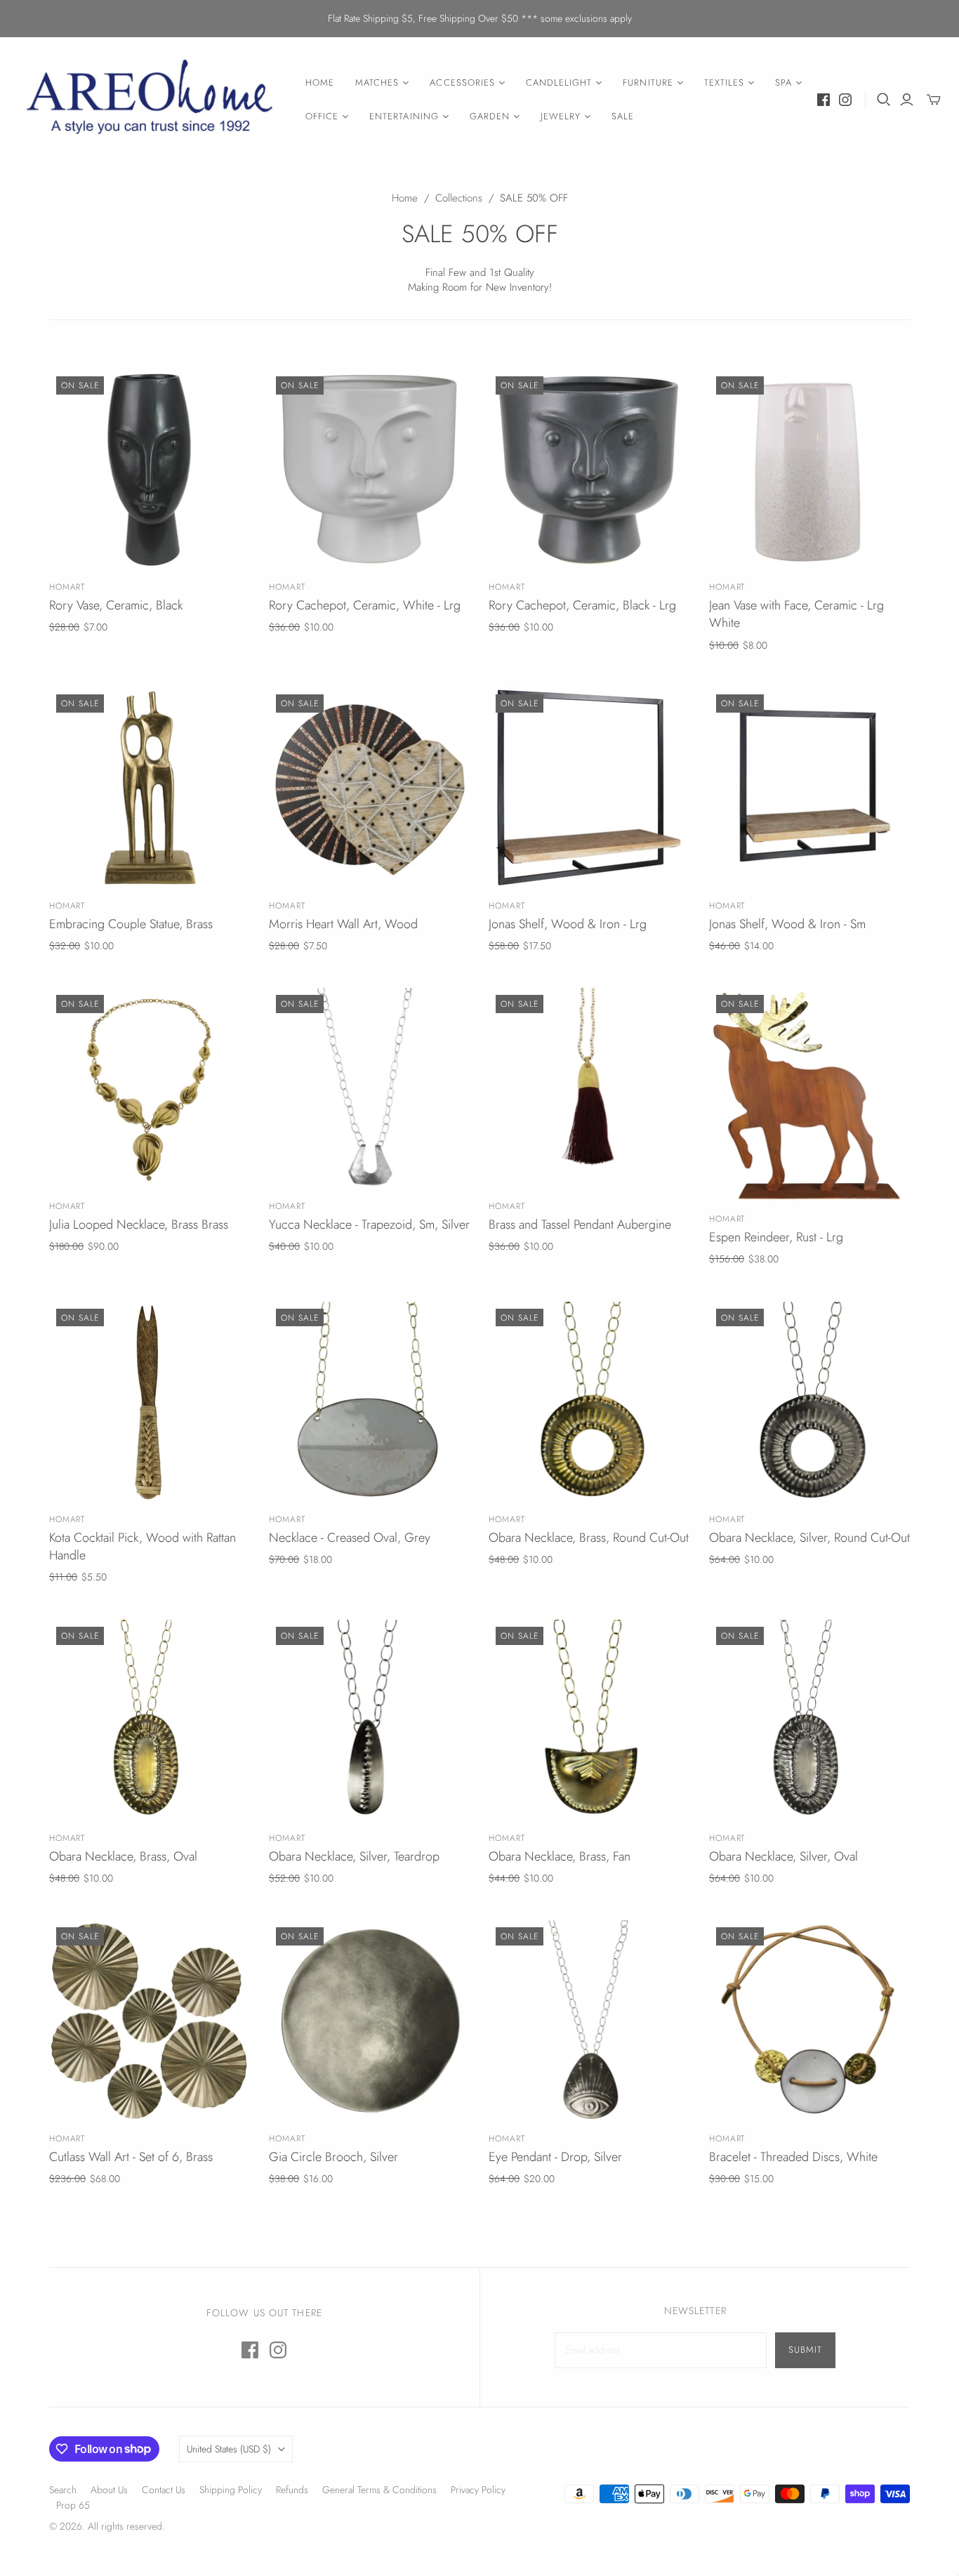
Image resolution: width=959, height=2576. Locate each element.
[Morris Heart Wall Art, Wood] (370, 788)
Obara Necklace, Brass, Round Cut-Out (589, 1538)
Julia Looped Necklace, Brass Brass (139, 1224)
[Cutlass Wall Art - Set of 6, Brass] (150, 2021)
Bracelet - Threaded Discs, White (793, 2157)
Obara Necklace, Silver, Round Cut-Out (809, 1538)
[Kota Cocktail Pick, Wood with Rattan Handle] (150, 1402)
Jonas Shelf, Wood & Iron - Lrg (568, 924)
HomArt (67, 587)
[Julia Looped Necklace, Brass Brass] (150, 1089)
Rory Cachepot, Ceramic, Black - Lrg (582, 605)
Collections (459, 198)
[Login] (907, 100)
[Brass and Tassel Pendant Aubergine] (589, 1089)
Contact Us (164, 2490)
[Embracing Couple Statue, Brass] (150, 788)
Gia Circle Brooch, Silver (333, 2157)
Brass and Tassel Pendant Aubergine (580, 1224)
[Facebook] (824, 100)
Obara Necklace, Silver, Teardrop (354, 1856)
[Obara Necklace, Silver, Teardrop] (370, 1720)
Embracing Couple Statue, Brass (131, 924)
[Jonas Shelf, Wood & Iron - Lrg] (589, 788)
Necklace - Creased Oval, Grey (350, 1538)
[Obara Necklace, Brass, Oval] (150, 1720)
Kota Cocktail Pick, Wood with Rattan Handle (143, 1546)
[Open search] (884, 100)
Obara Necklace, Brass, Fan (560, 1856)
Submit (805, 2350)
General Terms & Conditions (379, 2490)
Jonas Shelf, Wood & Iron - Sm (787, 924)
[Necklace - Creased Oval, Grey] (370, 1402)
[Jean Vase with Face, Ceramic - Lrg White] (810, 470)
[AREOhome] (151, 100)
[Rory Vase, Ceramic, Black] (150, 470)
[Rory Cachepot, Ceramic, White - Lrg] (370, 470)
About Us (109, 2490)
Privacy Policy (478, 2490)
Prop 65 (73, 2505)
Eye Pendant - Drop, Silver (555, 2157)
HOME (320, 82)
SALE (623, 116)
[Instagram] (845, 100)
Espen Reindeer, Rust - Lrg (776, 1237)
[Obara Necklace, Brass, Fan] (589, 1720)
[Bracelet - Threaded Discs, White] (810, 2021)
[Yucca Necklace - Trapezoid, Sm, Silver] (370, 1089)
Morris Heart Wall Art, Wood (343, 924)
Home (405, 198)
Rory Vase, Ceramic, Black (116, 605)
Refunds (292, 2490)
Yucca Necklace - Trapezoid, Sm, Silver (369, 1224)
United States (229, 2449)
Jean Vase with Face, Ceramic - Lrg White (796, 614)
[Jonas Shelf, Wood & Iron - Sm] (810, 788)
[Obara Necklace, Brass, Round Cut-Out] (589, 1402)
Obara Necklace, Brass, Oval (123, 1856)
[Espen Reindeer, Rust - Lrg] (810, 1095)
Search (63, 2490)
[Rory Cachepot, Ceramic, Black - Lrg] (589, 470)
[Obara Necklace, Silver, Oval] (810, 1720)
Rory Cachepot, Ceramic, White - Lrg (365, 605)
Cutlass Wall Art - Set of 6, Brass (131, 2157)
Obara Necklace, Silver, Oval (783, 1856)
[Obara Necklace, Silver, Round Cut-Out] (810, 1402)
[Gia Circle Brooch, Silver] (370, 2021)
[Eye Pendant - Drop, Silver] (589, 2021)
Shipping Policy (231, 2490)
